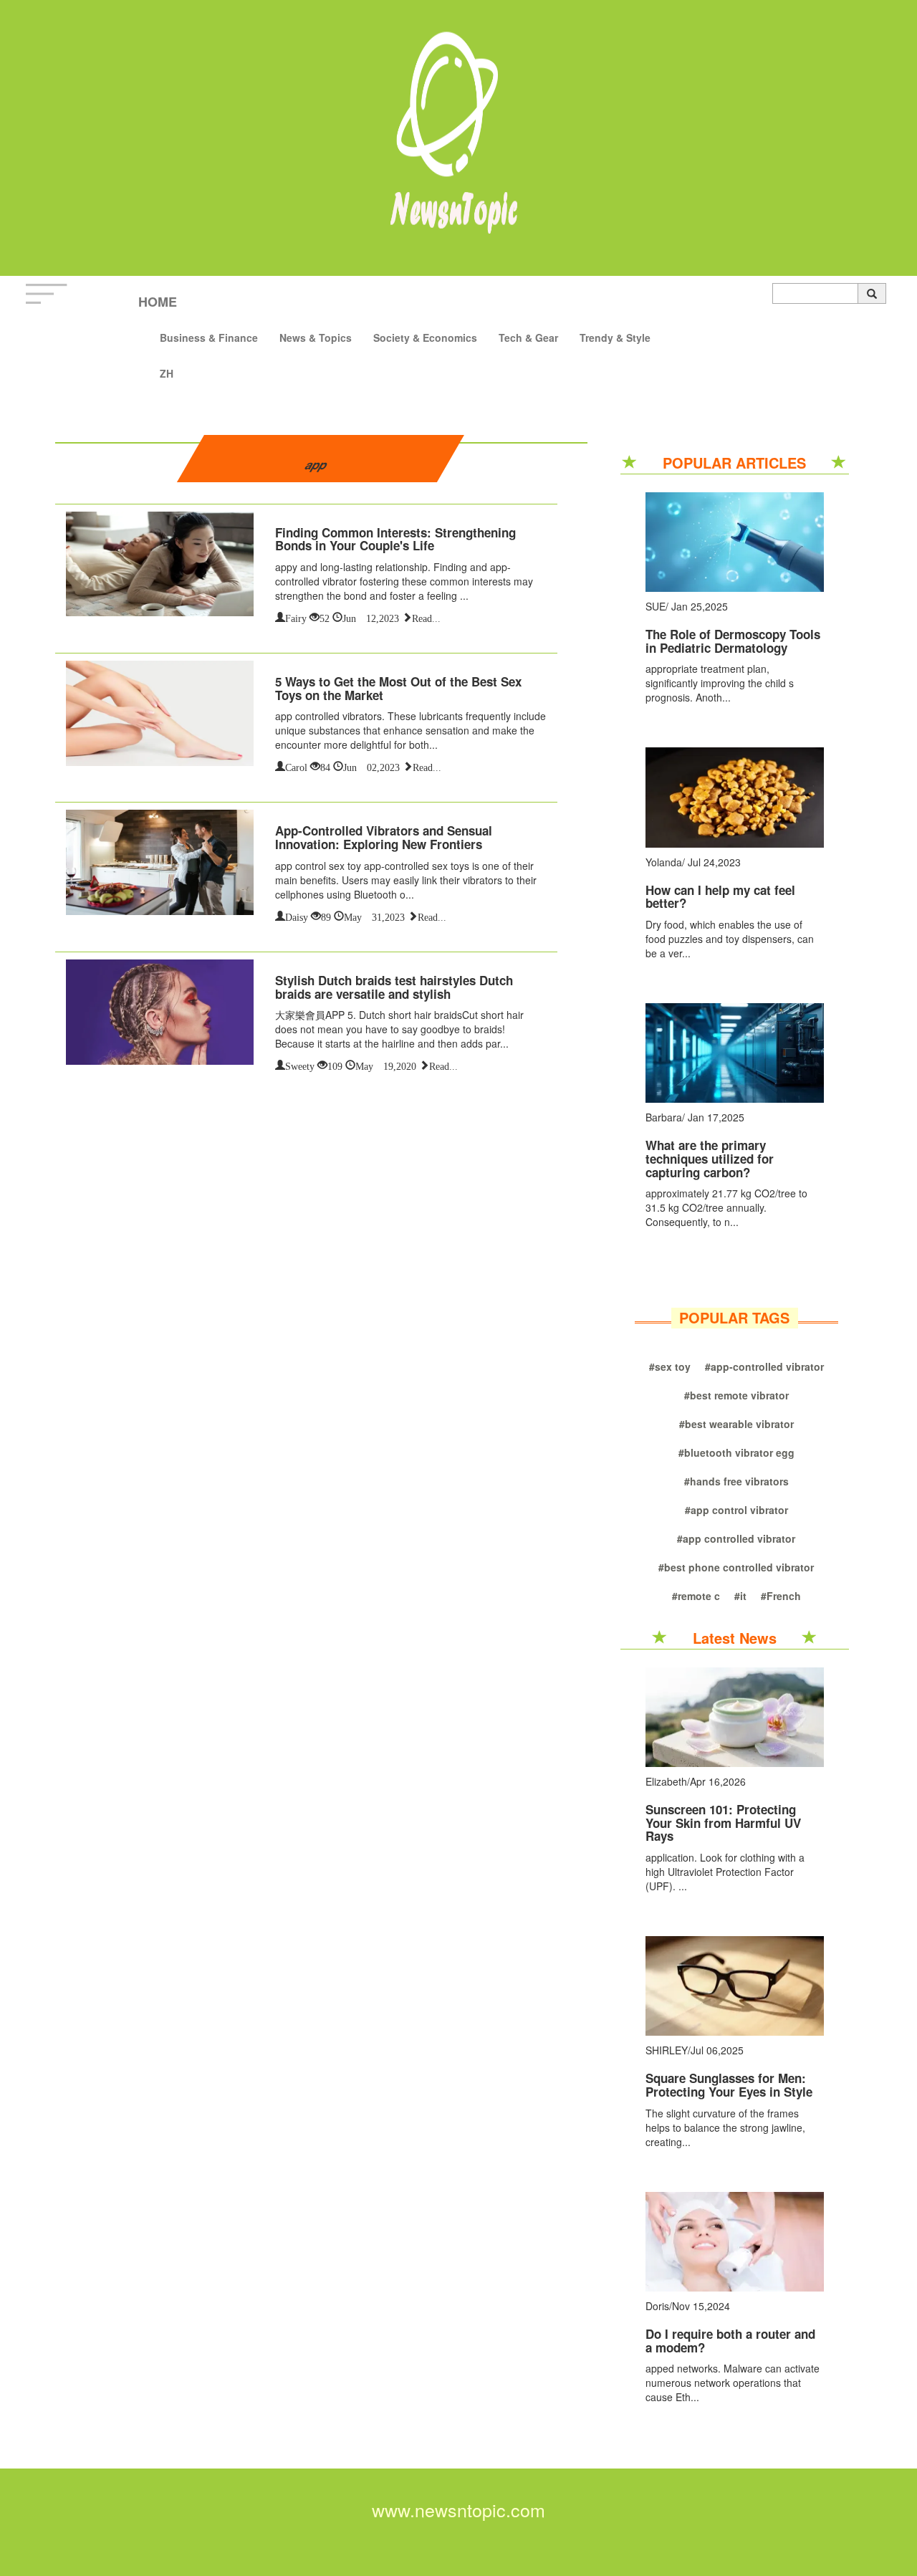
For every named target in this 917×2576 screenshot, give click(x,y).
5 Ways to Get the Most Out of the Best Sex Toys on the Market (398, 688)
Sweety (300, 1065)
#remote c (696, 1596)
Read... (426, 617)
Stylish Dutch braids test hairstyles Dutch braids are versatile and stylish (394, 987)
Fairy (296, 617)
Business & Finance (209, 337)
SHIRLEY (667, 2050)
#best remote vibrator (736, 1395)
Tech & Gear (528, 337)
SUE (656, 606)
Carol (296, 766)
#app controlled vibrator (736, 1538)
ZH (167, 373)
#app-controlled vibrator (764, 1366)
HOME (158, 302)
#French (781, 1596)
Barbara (664, 1117)
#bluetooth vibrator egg (736, 1452)
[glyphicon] (872, 293)
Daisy (297, 916)
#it (740, 1596)
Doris (657, 2306)
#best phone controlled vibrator (736, 1567)
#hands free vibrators (736, 1481)
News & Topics (316, 337)
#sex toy (670, 1366)
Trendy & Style (615, 337)
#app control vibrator (736, 1510)
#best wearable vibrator (736, 1424)
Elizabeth (666, 1781)
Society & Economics (425, 337)
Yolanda (664, 862)
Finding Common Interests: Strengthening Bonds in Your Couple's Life (395, 539)
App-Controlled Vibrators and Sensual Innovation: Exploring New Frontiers (384, 837)
